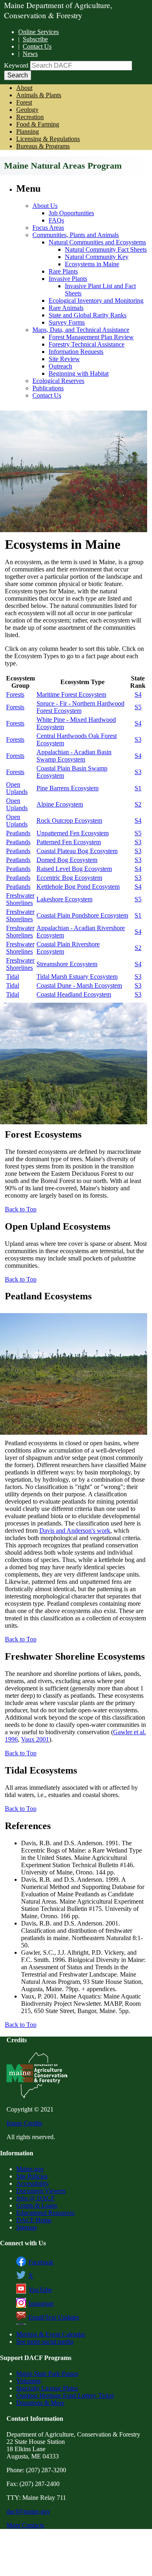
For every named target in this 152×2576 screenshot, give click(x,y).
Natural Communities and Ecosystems (97, 242)
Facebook (41, 2262)
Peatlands (18, 833)
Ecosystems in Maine (92, 264)
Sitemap (27, 2227)
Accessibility (33, 2183)
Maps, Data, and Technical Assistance (81, 330)
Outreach (60, 366)
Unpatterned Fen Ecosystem (73, 833)
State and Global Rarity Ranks (88, 315)
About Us (45, 206)
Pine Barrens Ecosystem (67, 788)
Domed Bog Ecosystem (67, 860)
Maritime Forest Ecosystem (71, 694)
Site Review (64, 359)
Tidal (13, 977)
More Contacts (25, 2525)
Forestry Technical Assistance (87, 344)
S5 (138, 707)
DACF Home (34, 2220)
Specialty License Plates (47, 2388)
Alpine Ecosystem (60, 804)
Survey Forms (67, 322)
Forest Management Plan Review (91, 337)
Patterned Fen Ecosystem (69, 842)
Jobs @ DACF (35, 2198)
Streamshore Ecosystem (67, 964)
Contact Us (37, 46)
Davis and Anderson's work (75, 1531)
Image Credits (24, 2123)
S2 (138, 804)
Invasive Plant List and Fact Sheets (100, 290)
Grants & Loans (37, 2205)
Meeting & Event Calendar (51, 2334)
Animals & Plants (39, 95)
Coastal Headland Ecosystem (74, 994)
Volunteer (29, 2381)
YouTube (40, 2290)
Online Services (39, 32)
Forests (15, 694)
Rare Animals (66, 308)
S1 (138, 788)
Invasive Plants (68, 279)
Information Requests (76, 352)
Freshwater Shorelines (20, 899)
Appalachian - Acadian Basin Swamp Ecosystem (74, 756)
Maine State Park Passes (47, 2374)
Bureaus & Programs (43, 146)
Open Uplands (17, 788)
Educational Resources (45, 2213)
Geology (27, 110)
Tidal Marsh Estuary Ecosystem (77, 977)
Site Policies (32, 2176)
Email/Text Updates (54, 2317)
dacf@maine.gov (28, 2511)
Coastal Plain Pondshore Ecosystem (82, 915)
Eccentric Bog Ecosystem (69, 878)
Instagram (41, 2303)
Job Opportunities (71, 213)
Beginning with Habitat (79, 373)
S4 (138, 694)
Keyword (16, 65)
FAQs (56, 220)
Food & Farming (38, 124)
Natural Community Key (97, 257)
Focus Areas (48, 228)
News (30, 54)
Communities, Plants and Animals (76, 235)
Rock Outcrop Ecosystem (69, 821)
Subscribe (35, 39)
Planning (28, 132)
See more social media (45, 2342)
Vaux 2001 (35, 1739)
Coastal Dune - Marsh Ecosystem (79, 985)
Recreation (30, 117)
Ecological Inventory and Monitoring (96, 301)
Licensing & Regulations (48, 139)
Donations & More (40, 2403)
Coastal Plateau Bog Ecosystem (77, 851)
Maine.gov (30, 2169)
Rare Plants (63, 271)
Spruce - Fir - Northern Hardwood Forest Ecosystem (80, 707)
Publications (48, 388)
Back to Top (21, 1209)
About (24, 88)
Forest (24, 102)
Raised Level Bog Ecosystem (74, 869)
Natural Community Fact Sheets (106, 249)
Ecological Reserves (58, 381)
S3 (138, 739)
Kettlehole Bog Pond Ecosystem (78, 887)
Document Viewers (41, 2191)
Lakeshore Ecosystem (64, 899)
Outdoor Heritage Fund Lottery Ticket (65, 2395)
